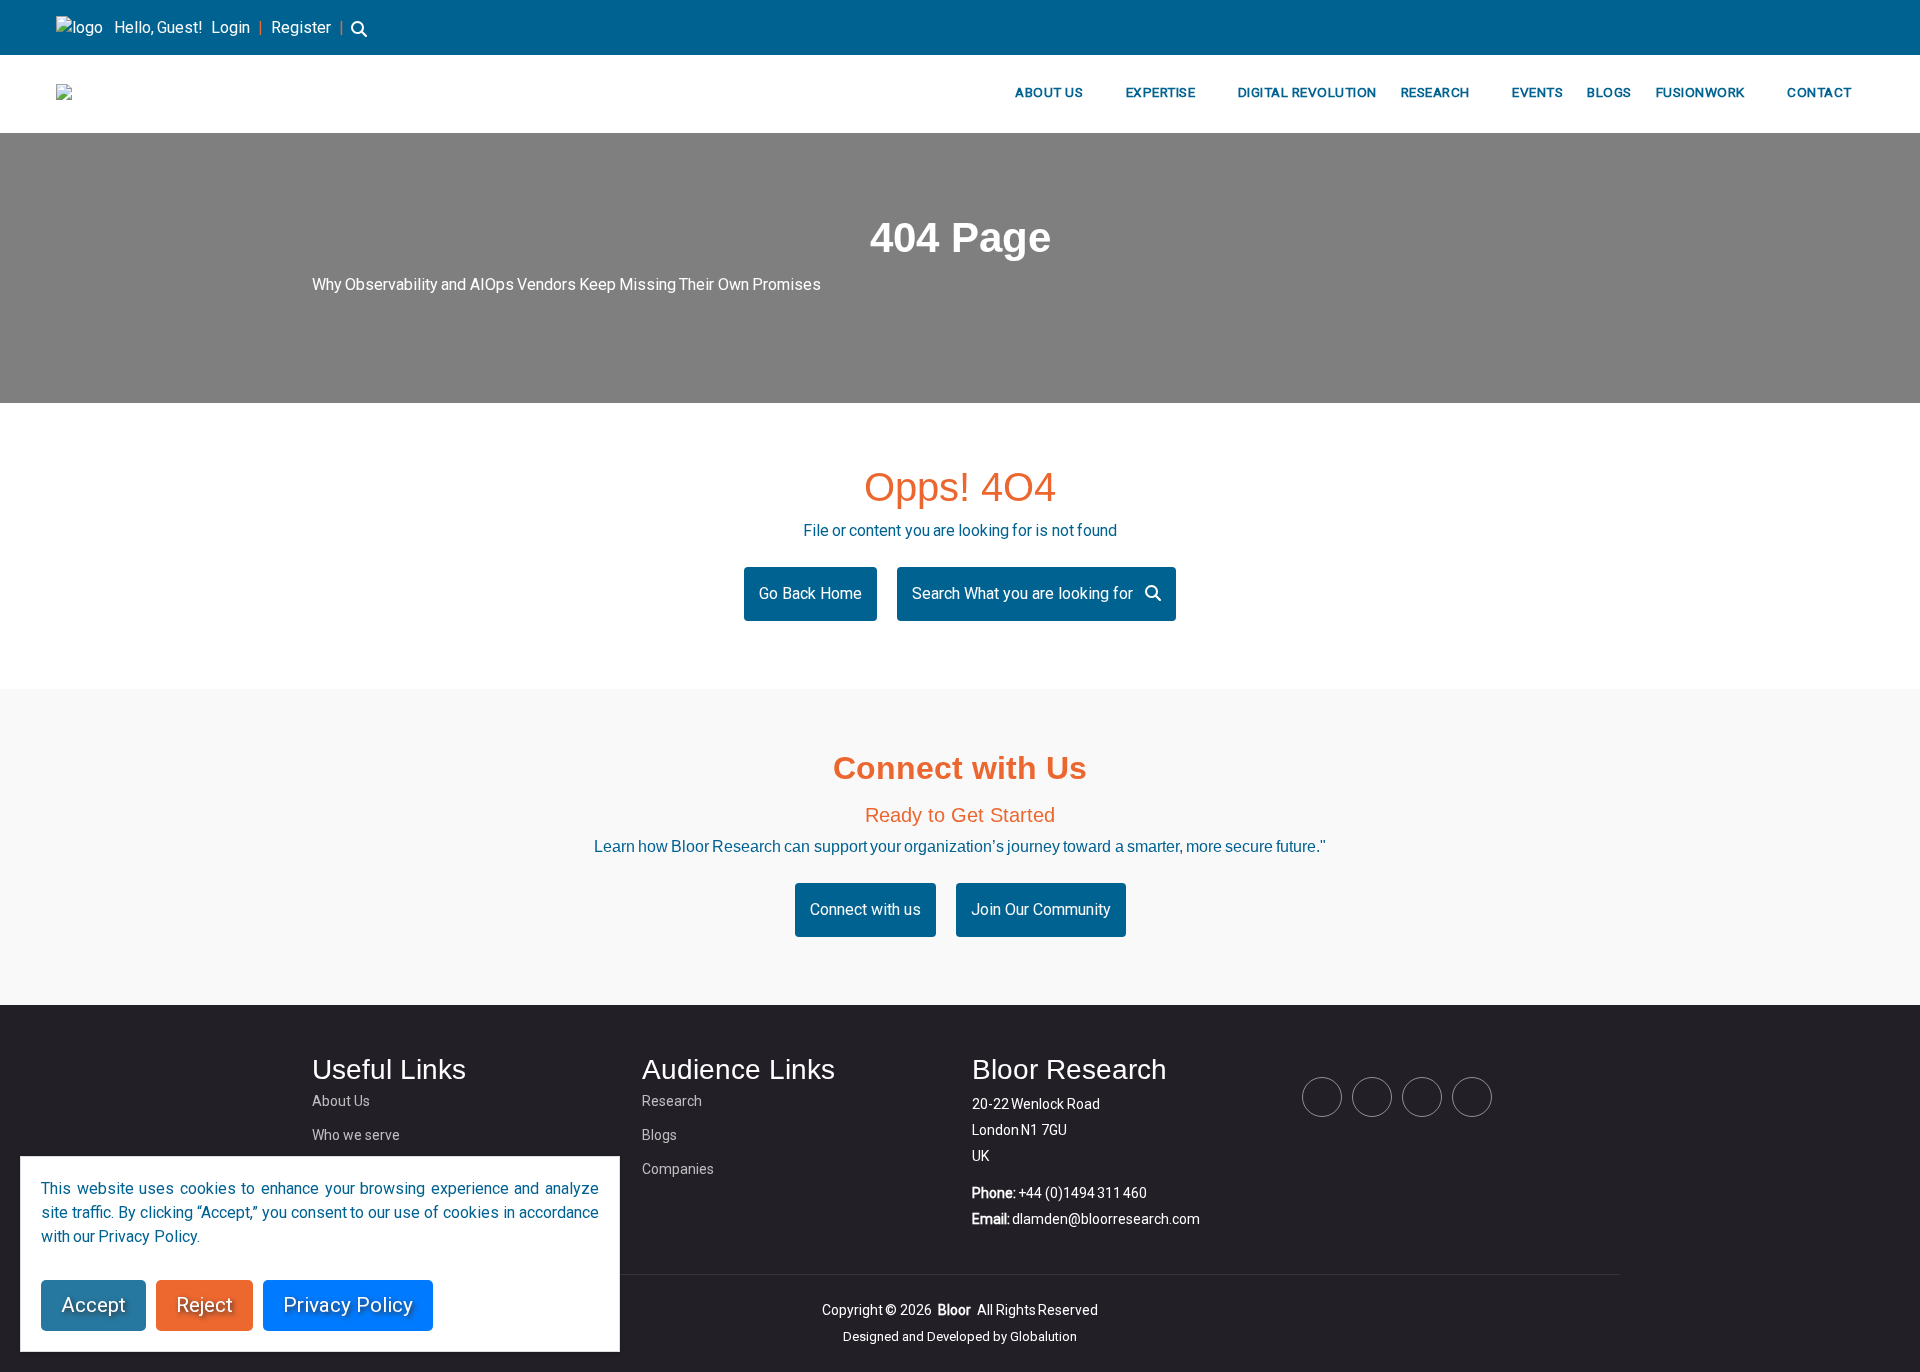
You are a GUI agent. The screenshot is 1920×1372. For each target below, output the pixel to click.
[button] (359, 38)
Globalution (1043, 1336)
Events (1537, 92)
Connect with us (865, 909)
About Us (1049, 92)
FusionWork (1700, 92)
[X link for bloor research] (1762, 27)
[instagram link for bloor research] (1826, 27)
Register (301, 27)
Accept (93, 1305)
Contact (1819, 92)
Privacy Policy (348, 1305)
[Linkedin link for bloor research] (1794, 27)
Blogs (1609, 92)
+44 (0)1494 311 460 (1082, 1193)
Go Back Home (810, 593)
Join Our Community (1041, 909)
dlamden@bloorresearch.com (1106, 1219)
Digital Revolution (1307, 92)
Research (1435, 92)
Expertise (1161, 92)
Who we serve (356, 1135)
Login (230, 27)
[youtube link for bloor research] (1858, 27)
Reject (204, 1305)
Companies (678, 1169)
